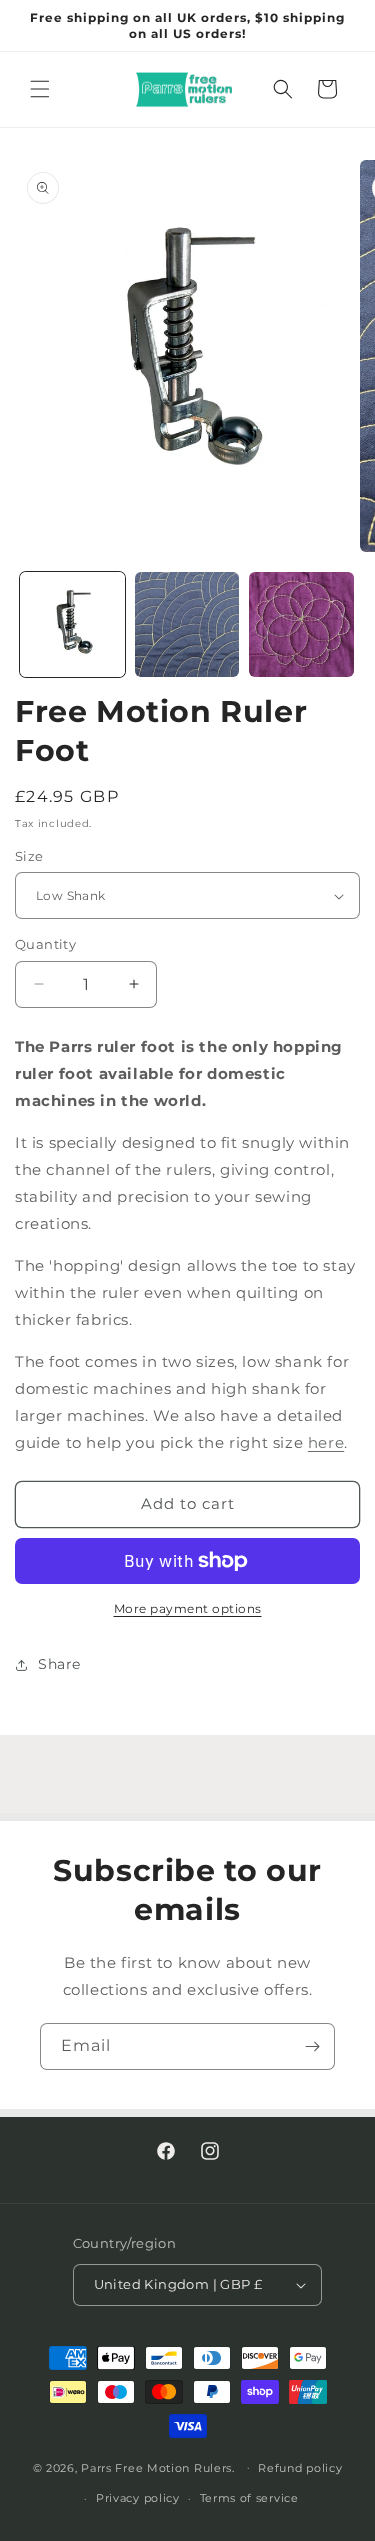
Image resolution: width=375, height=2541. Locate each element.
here (326, 1442)
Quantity (45, 944)
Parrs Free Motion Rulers (156, 2467)
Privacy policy (138, 2498)
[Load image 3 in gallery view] (301, 624)
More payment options (188, 1608)
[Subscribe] (312, 2046)
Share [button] (59, 1664)
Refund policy (300, 2468)
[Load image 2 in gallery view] (187, 624)
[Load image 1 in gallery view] (72, 624)
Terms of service (249, 2498)
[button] (40, 89)
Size (29, 856)
